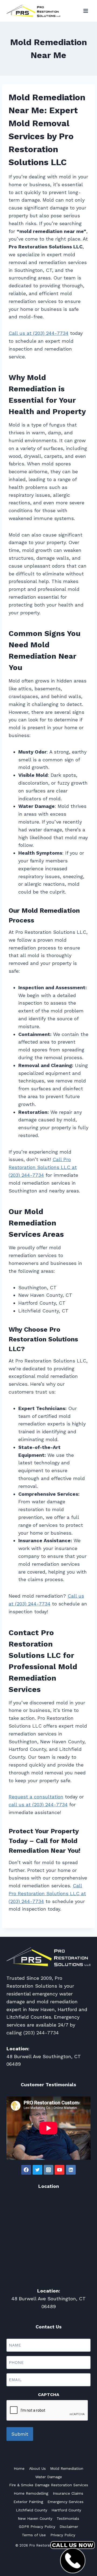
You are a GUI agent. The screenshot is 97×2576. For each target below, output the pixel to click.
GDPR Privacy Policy (37, 2527)
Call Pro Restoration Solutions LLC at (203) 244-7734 (43, 1167)
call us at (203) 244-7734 (38, 1804)
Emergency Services (65, 2502)
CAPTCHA (49, 2395)
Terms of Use (34, 2535)
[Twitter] (37, 2170)
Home (19, 2468)
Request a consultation (36, 1797)
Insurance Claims (68, 2493)
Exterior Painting (28, 2502)
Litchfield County (32, 2510)
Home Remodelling (31, 2493)
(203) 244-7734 (41, 2033)
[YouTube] (60, 2170)
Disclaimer (69, 2527)
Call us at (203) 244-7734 (39, 333)
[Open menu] (86, 11)
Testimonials (68, 2518)
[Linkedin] (71, 2170)
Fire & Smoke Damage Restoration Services (49, 2485)
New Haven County (35, 2518)
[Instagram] (48, 2170)
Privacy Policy (63, 2535)
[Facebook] (26, 2170)
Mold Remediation (67, 2468)
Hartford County (66, 2510)
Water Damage (49, 2477)
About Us (37, 2468)
